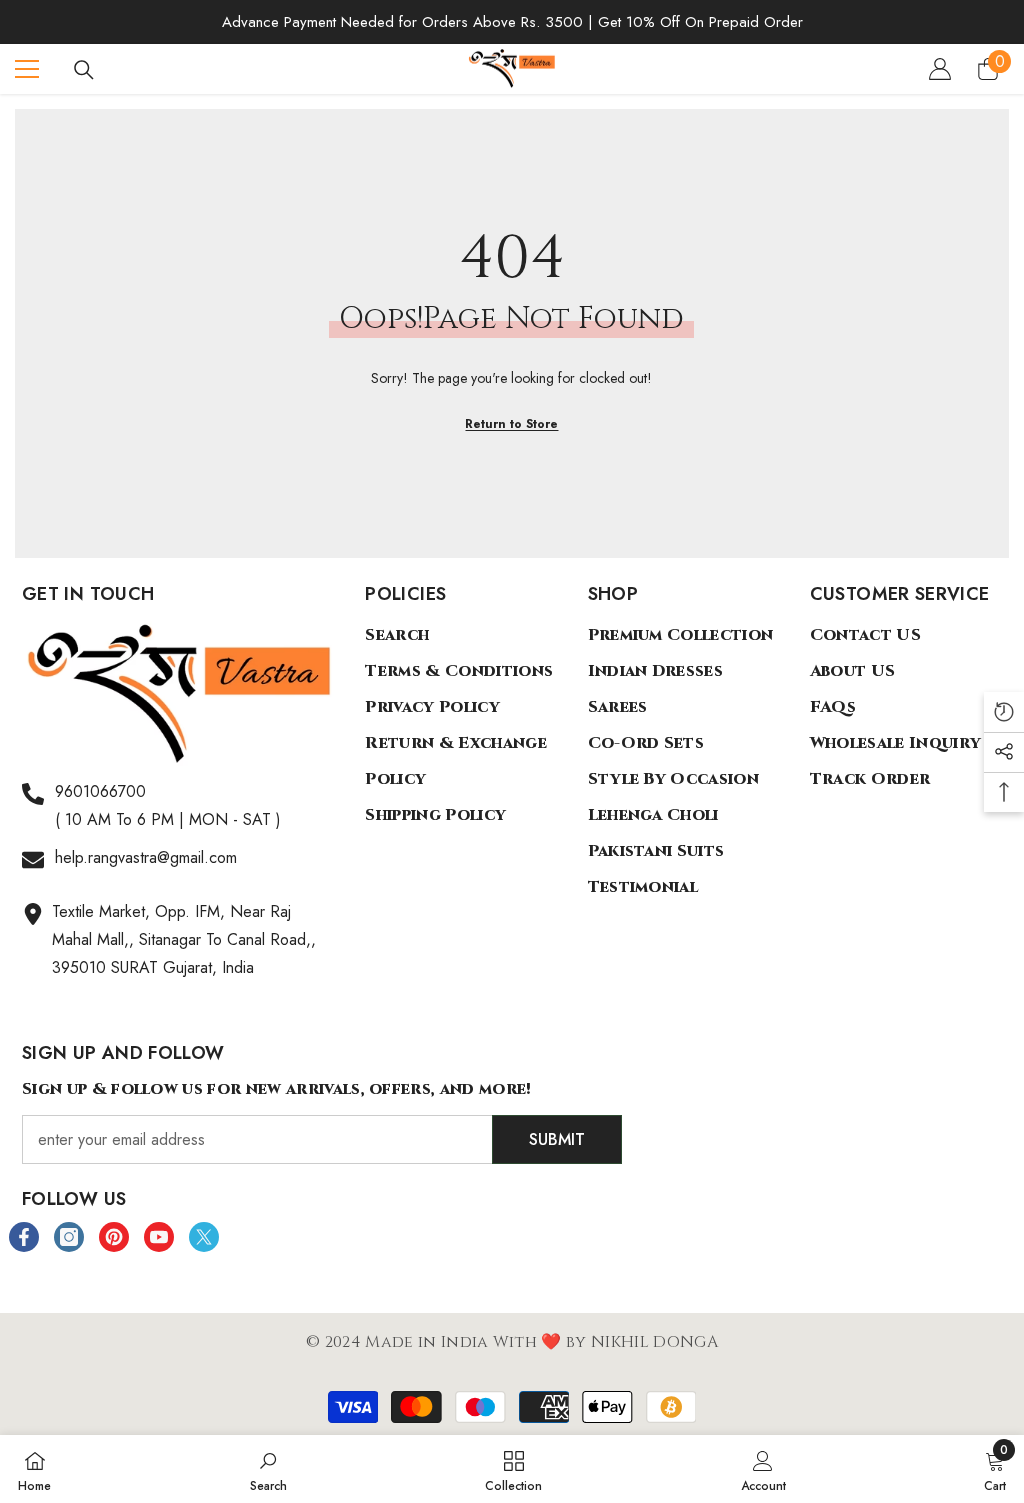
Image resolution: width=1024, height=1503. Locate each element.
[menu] (27, 69)
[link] (268, 1469)
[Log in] (940, 69)
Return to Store (511, 424)
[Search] (84, 70)
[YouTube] (159, 1237)
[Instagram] (69, 1237)
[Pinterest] (114, 1237)
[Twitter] (204, 1237)
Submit (557, 1139)
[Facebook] (24, 1237)
